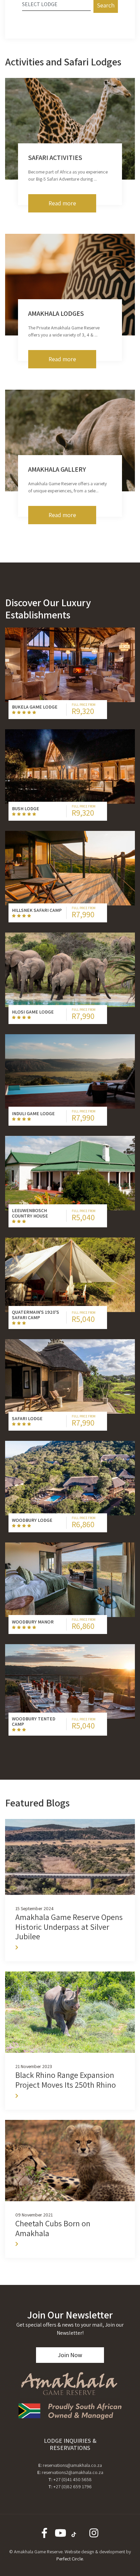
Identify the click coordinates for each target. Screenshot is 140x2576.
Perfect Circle (70, 2559)
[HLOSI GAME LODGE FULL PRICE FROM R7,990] (70, 970)
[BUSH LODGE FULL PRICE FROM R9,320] (70, 766)
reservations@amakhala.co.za (72, 2465)
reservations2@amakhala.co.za (73, 2472)
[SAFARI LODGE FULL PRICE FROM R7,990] (70, 1376)
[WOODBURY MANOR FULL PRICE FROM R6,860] (70, 1580)
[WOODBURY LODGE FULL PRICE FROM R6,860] (70, 1478)
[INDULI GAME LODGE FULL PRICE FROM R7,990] (70, 1071)
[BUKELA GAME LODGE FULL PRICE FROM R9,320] (70, 665)
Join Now (70, 2355)
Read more (62, 203)
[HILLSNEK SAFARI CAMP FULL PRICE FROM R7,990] (70, 868)
